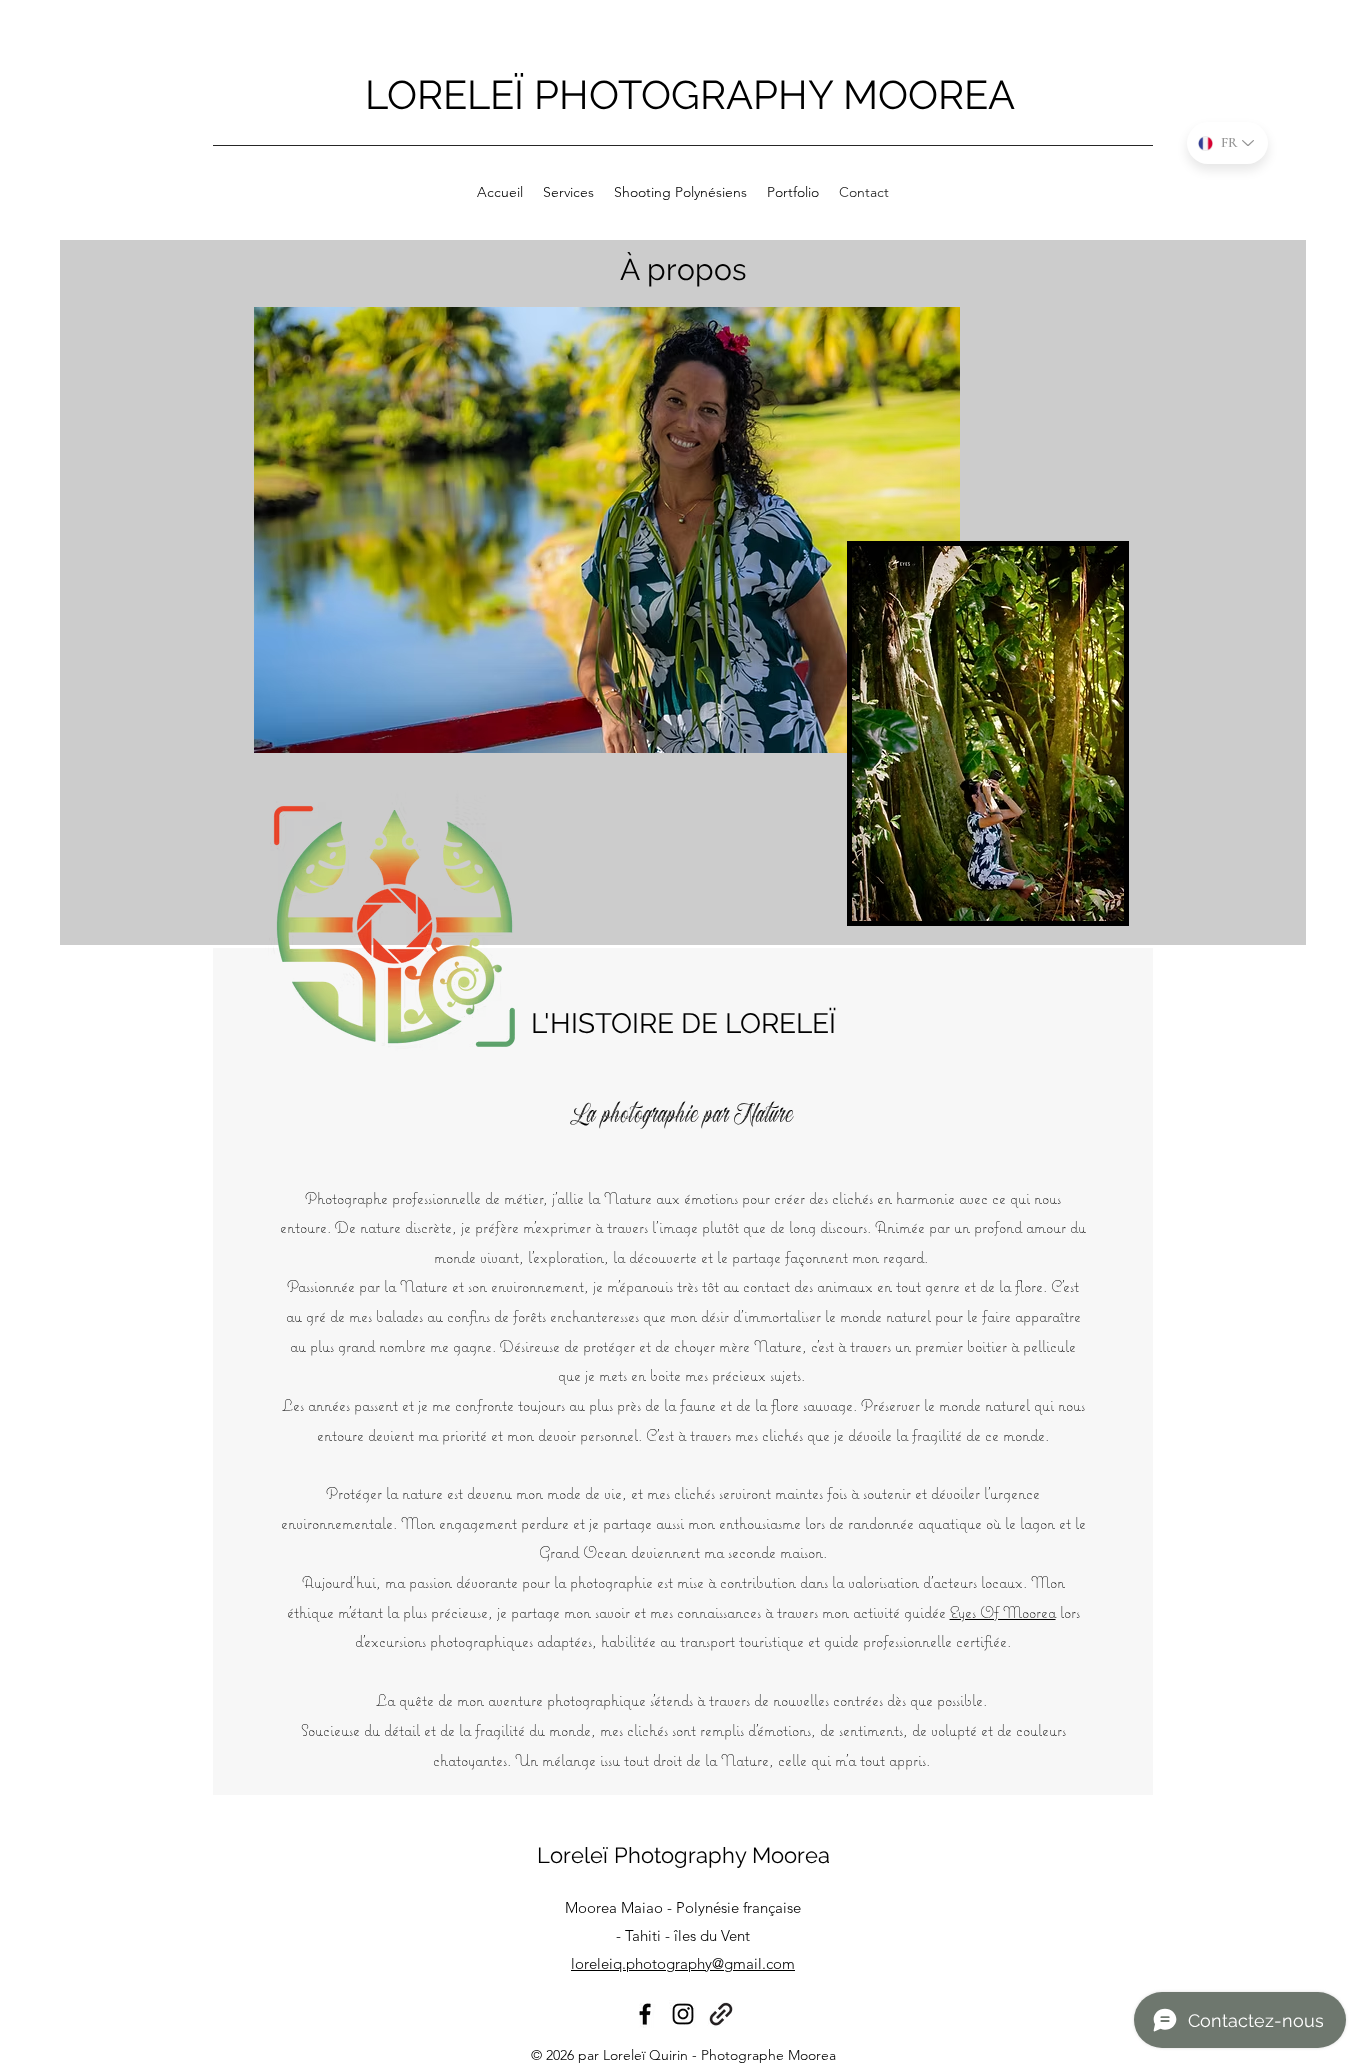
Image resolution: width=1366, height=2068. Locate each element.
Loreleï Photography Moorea (683, 1855)
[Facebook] (645, 2014)
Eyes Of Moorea (1003, 1612)
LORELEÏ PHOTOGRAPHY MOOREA (690, 94)
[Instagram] (683, 2014)
